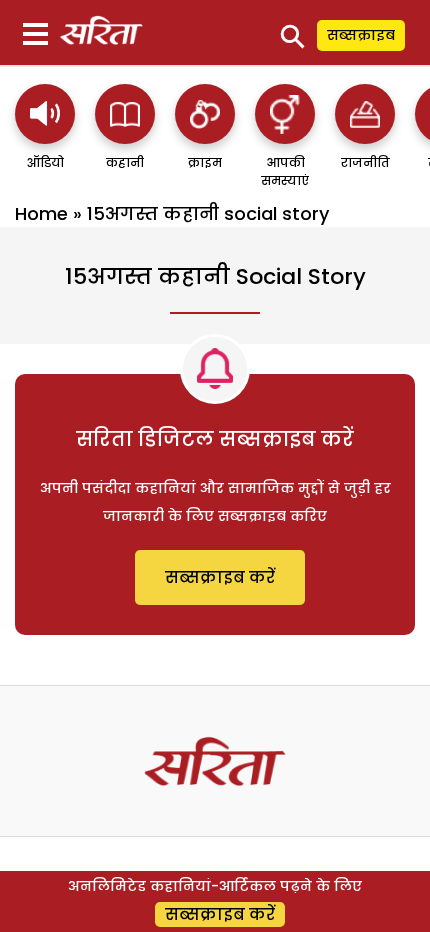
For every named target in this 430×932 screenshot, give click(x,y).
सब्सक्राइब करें (220, 577)
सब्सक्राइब (361, 35)
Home (41, 213)
